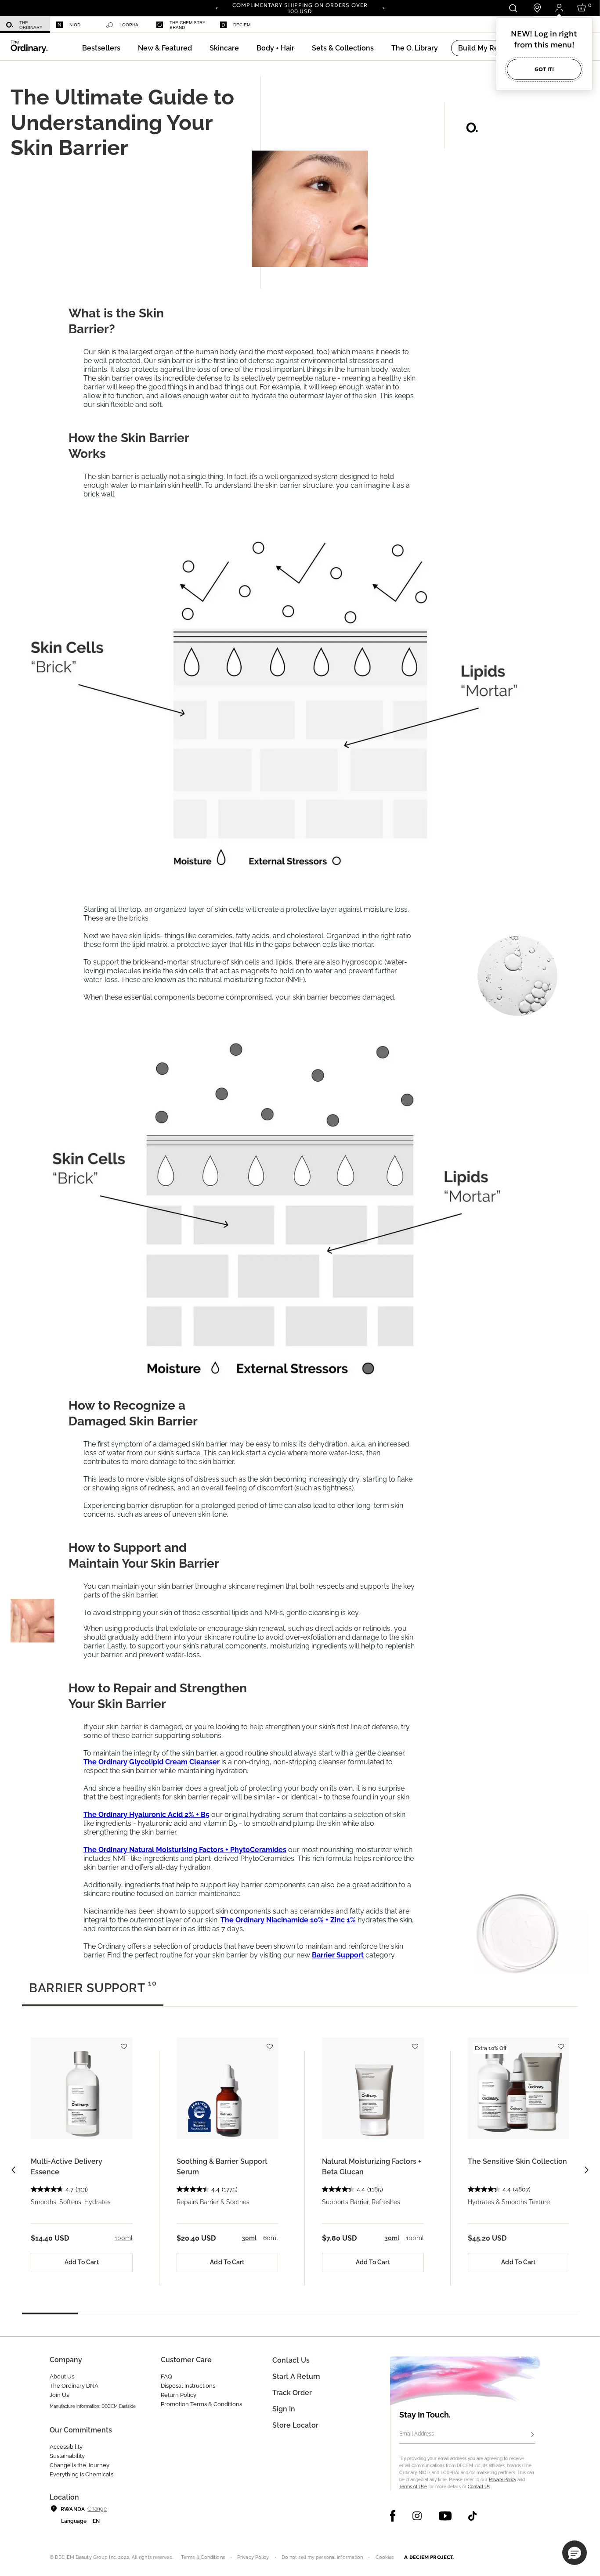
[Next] (383, 7)
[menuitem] (25, 25)
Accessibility (66, 2447)
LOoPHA (129, 25)
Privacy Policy (502, 2480)
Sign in (284, 2409)
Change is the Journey (80, 2465)
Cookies (385, 2557)
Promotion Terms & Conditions (201, 2404)
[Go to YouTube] (445, 2516)
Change (97, 2509)
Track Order (292, 2393)
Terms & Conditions (203, 2557)
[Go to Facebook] (393, 2516)
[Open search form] (513, 8)
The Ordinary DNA (74, 2386)
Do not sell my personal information (322, 2557)
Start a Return (296, 2376)
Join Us (59, 2395)
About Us (62, 2376)
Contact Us (479, 2487)
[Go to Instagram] (417, 2516)
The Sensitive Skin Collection (517, 2161)
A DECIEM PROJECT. (429, 2557)
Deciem (242, 25)
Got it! (544, 69)
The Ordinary (31, 25)
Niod (75, 25)
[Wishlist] (124, 2043)
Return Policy (179, 2395)
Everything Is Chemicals (81, 2474)
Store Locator (295, 2425)
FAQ (166, 2376)
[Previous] (217, 7)
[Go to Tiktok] (472, 2516)
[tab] (93, 1992)
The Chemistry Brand (188, 25)
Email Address (417, 2434)
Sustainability (67, 2456)
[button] (165, 48)
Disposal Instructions (188, 2386)
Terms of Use (413, 2487)
